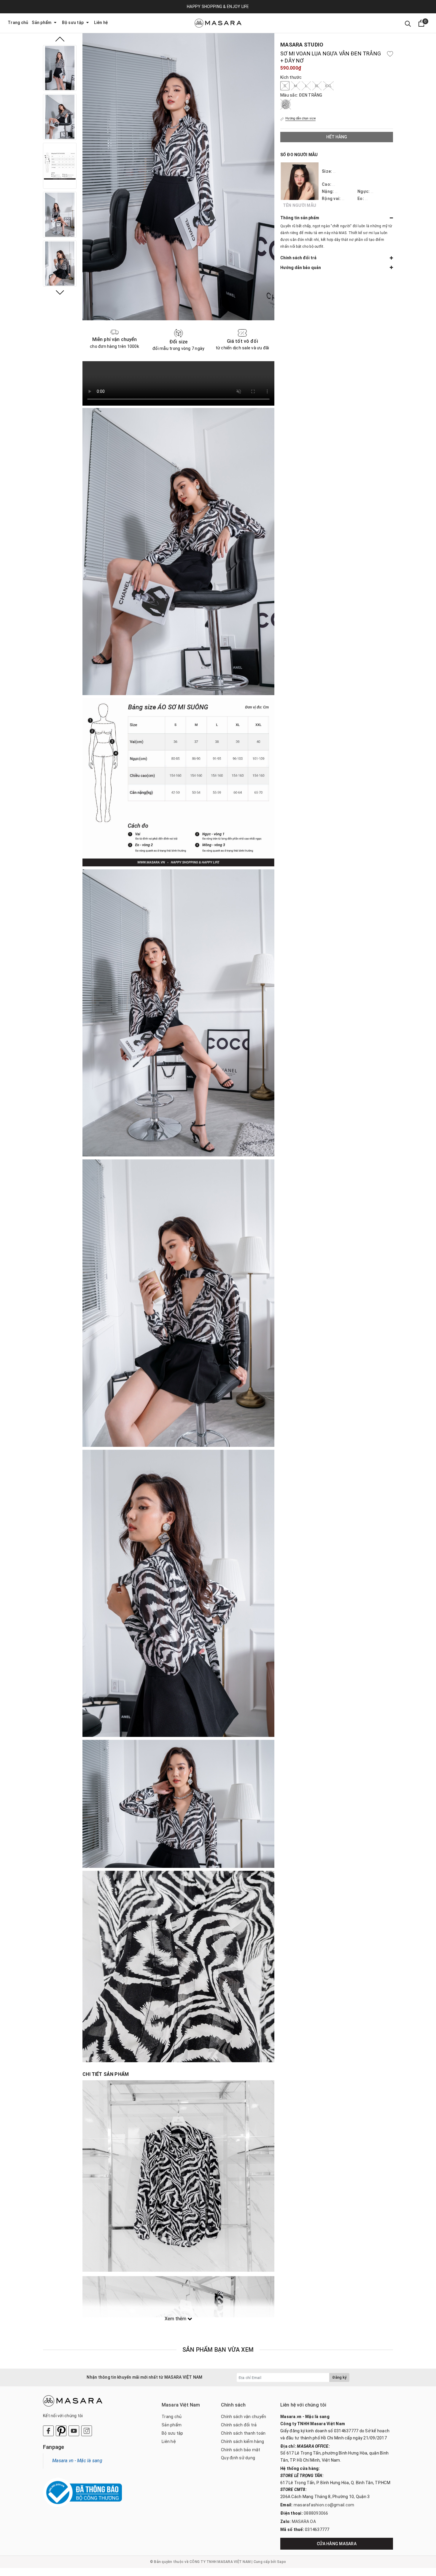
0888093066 (316, 2513)
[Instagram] (87, 2431)
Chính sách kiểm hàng (242, 2441)
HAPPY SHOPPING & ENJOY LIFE (218, 7)
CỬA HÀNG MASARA (337, 2544)
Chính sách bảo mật (241, 2450)
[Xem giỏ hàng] (421, 23)
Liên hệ (101, 23)
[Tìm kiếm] (408, 23)
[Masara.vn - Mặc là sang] (218, 23)
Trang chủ (18, 23)
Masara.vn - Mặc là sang (77, 2461)
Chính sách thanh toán (243, 2433)
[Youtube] (74, 2431)
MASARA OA (304, 2521)
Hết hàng (337, 137)
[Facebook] (48, 2431)
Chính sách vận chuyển (244, 2417)
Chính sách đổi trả (239, 2425)
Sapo (281, 2562)
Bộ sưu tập (73, 23)
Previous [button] (60, 39)
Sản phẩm (42, 23)
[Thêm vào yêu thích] (390, 54)
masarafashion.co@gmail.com (324, 2505)
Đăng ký (339, 2377)
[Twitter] (61, 2431)
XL (317, 86)
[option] (60, 68)
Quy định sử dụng (238, 2458)
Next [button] (60, 292)
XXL (328, 86)
